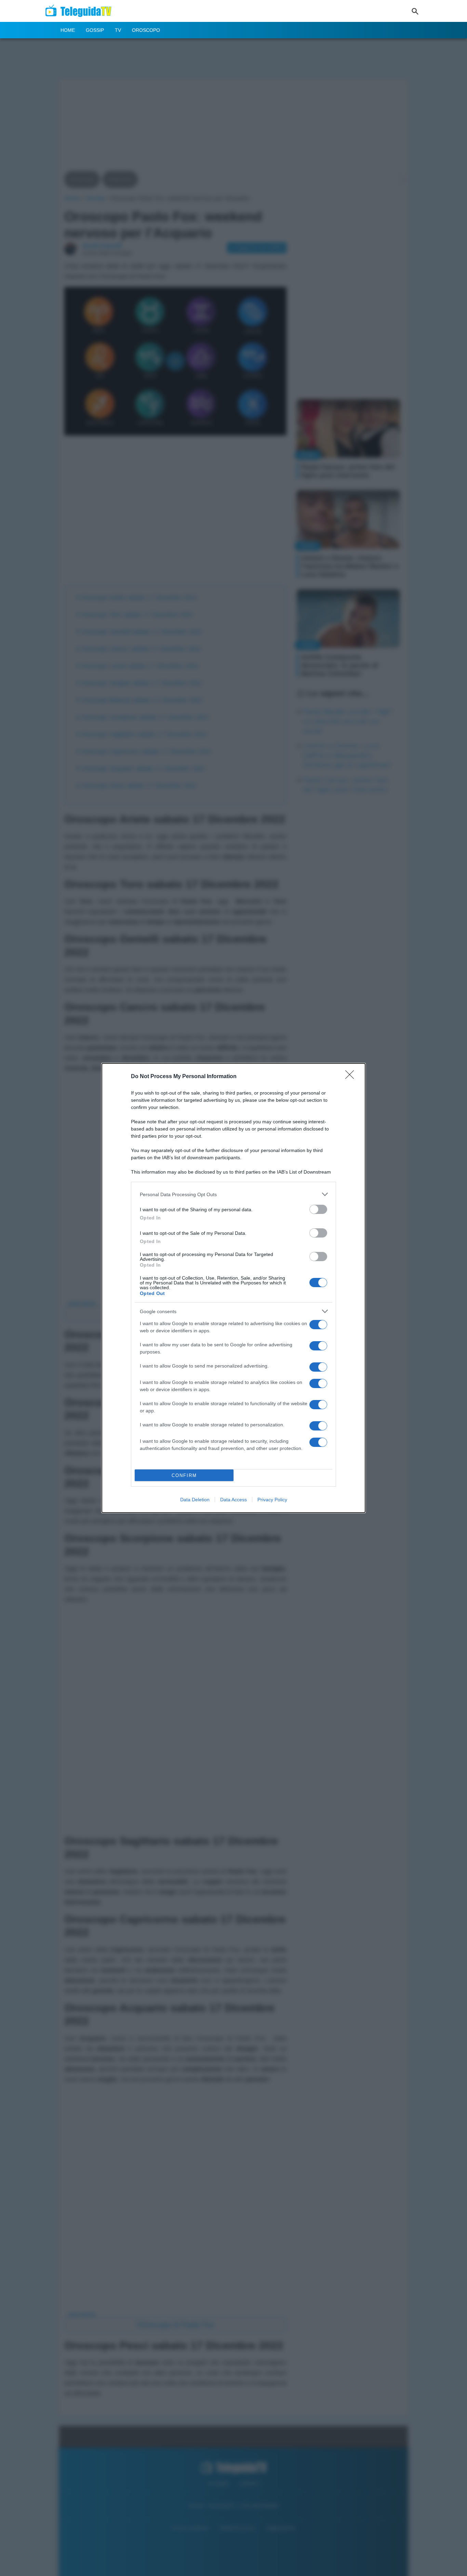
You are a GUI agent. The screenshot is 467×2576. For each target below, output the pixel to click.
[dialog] (233, 1288)
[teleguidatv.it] (81, 11)
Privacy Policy (272, 1500)
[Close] (352, 1077)
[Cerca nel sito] (415, 11)
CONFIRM (184, 1475)
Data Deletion (195, 1500)
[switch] (318, 1209)
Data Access (233, 1500)
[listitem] (233, 1194)
